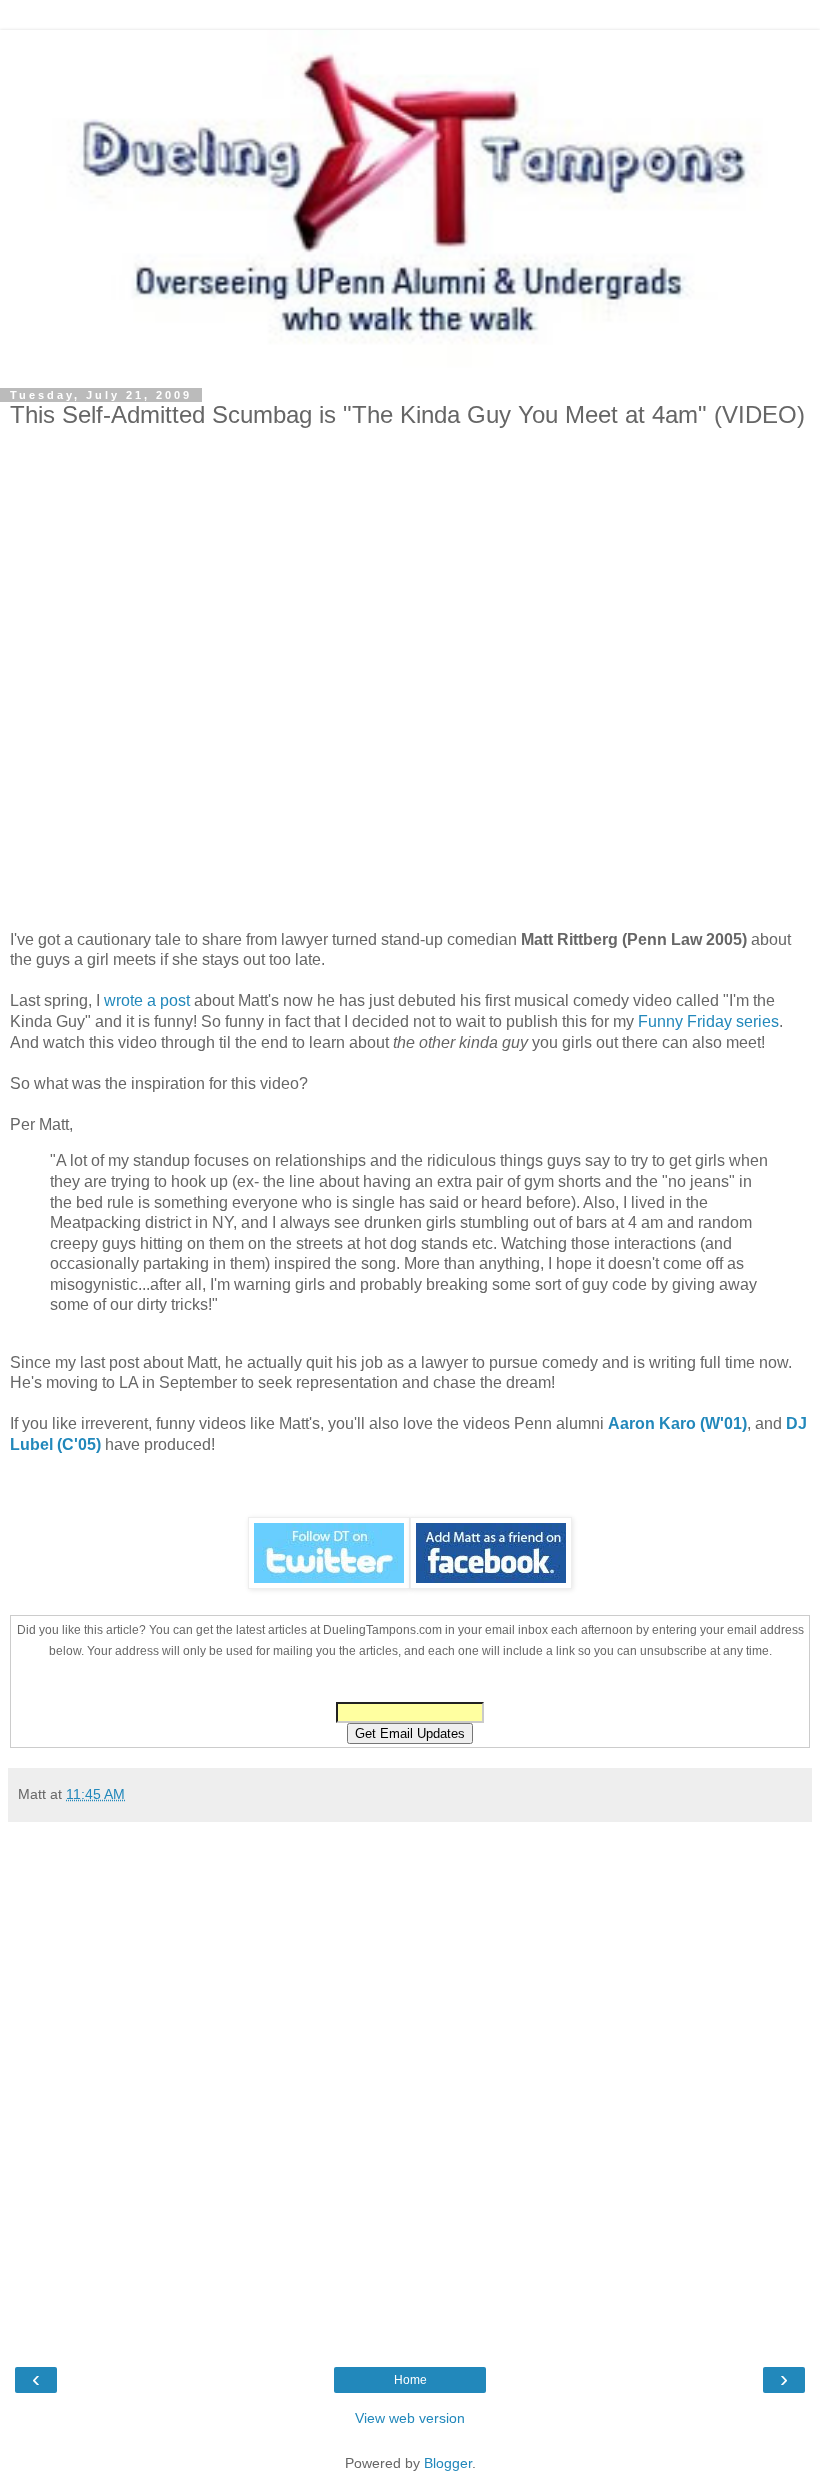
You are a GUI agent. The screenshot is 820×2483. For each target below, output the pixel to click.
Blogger (448, 2463)
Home (410, 2380)
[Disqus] (410, 2082)
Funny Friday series (708, 1021)
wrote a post (147, 1000)
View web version (410, 2418)
